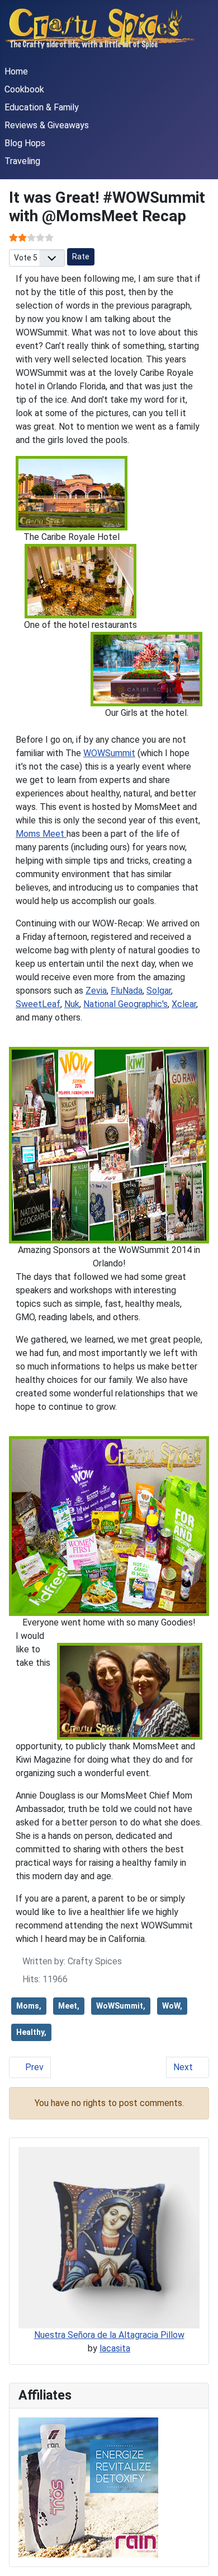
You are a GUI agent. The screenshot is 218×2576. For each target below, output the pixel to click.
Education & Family (42, 107)
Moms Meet (41, 834)
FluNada (127, 991)
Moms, (29, 2006)
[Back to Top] (198, 2555)
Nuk (72, 1004)
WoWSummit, (121, 2006)
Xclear (184, 1004)
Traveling (22, 161)
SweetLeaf (38, 1004)
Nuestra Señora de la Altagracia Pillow (109, 2335)
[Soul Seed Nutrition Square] (88, 2487)
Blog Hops (25, 143)
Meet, (69, 2006)
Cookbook (24, 89)
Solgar (159, 991)
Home (16, 71)
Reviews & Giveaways (47, 125)
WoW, (172, 2006)
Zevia (96, 991)
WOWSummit (109, 753)
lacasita (115, 2348)
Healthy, (31, 2032)
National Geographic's (125, 1004)
